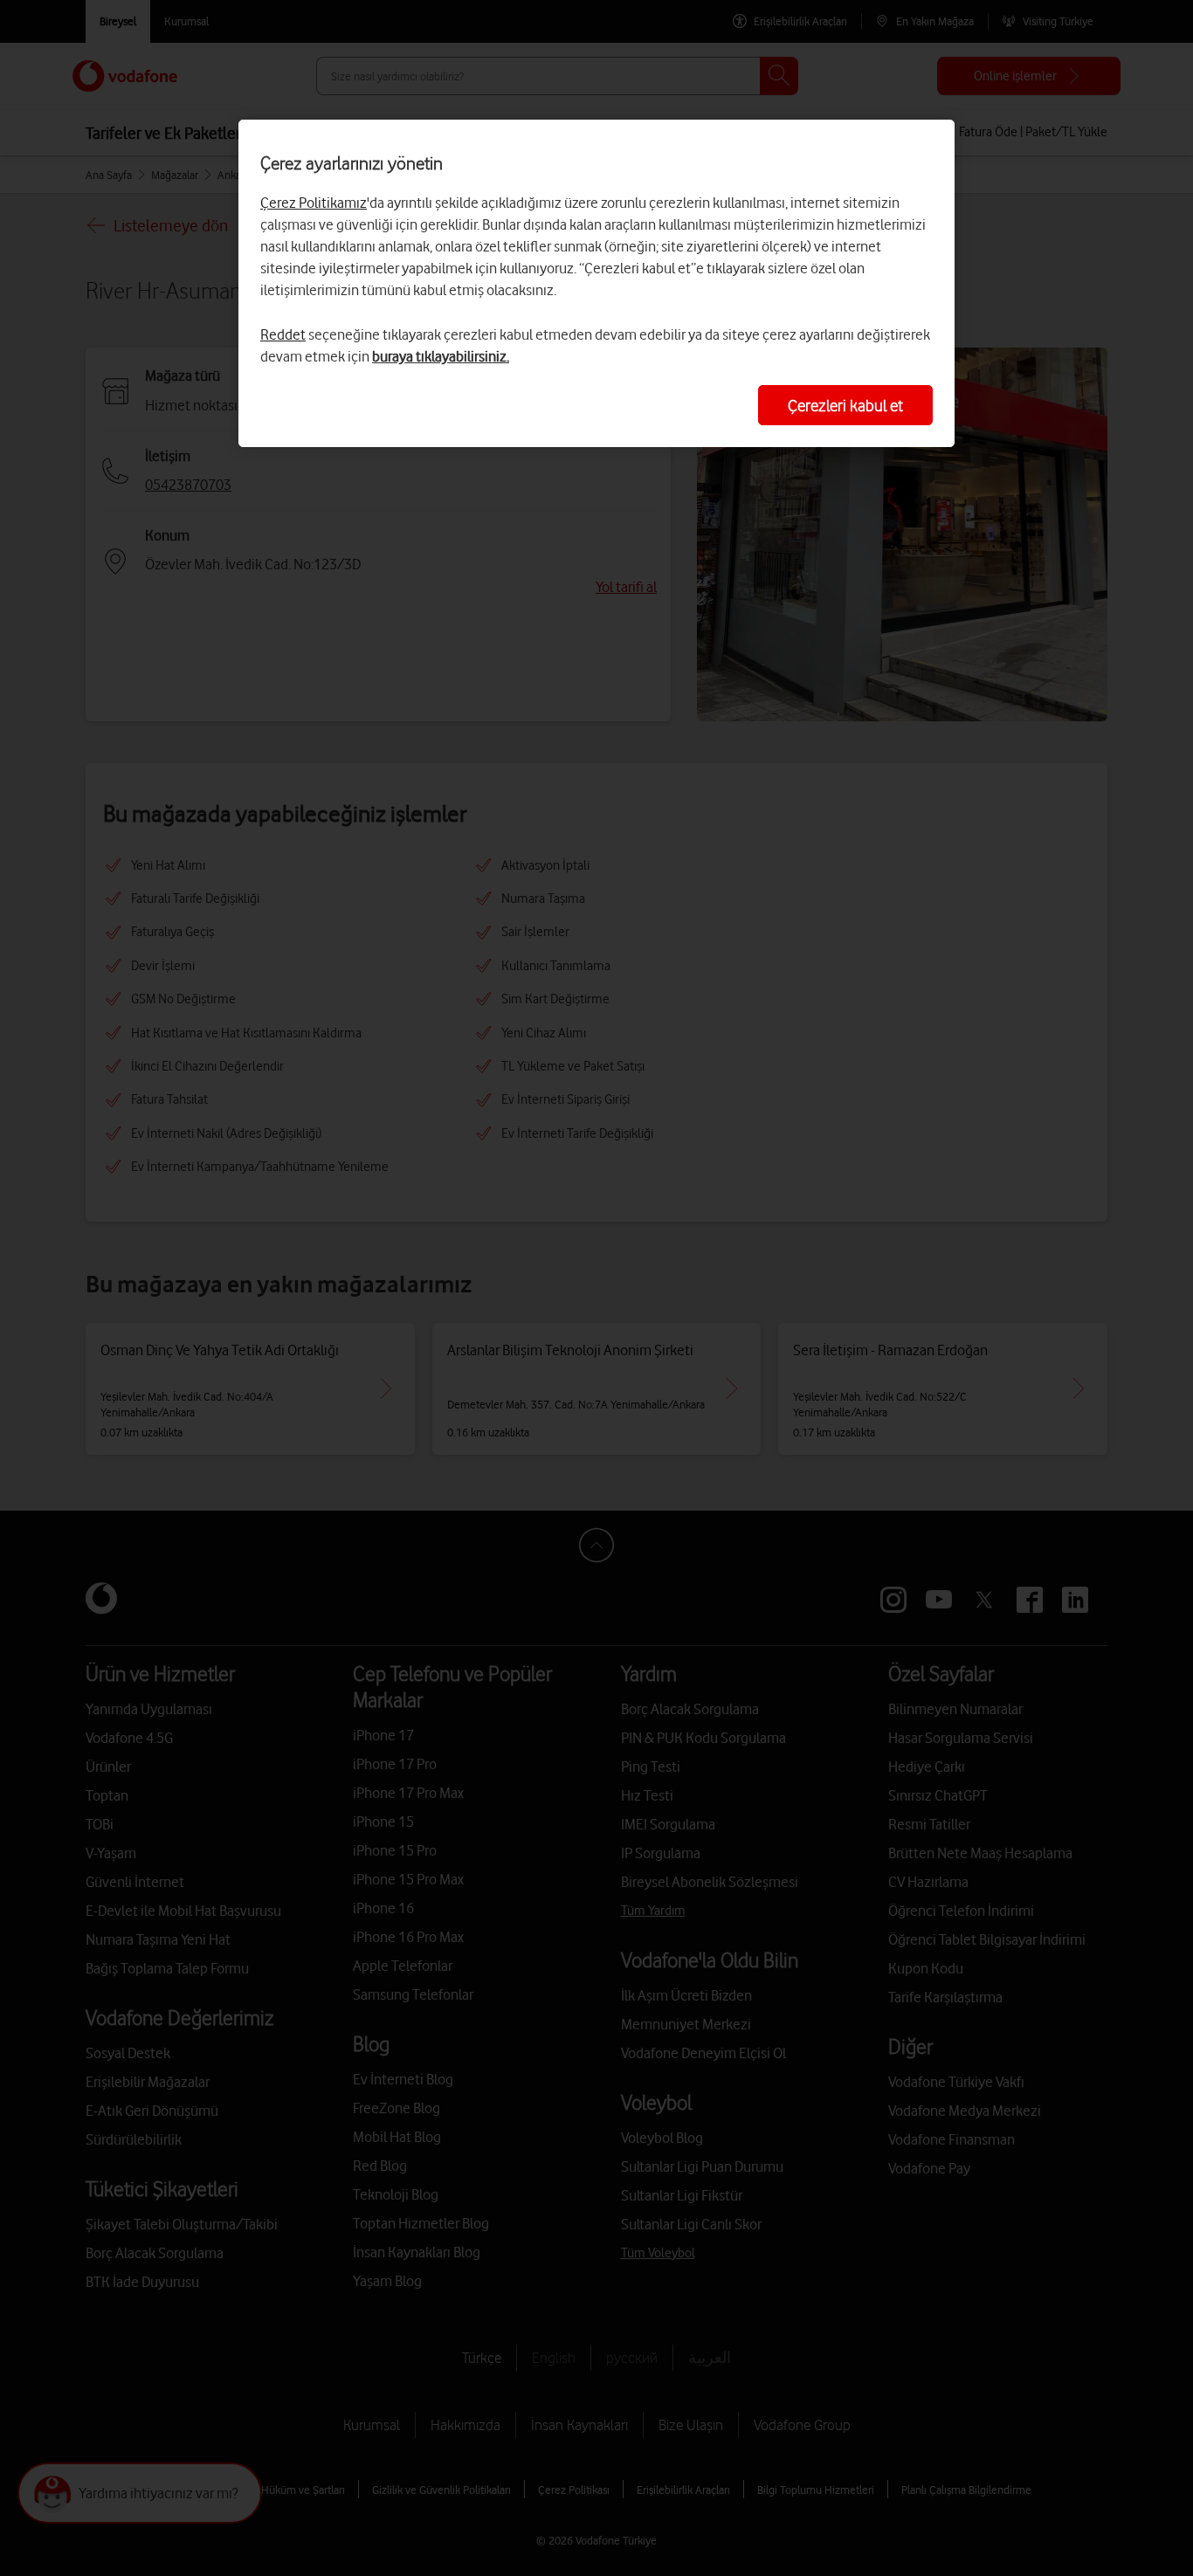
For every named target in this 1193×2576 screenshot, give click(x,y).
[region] (596, 283)
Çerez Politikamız (314, 203)
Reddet (283, 334)
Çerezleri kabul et (845, 405)
